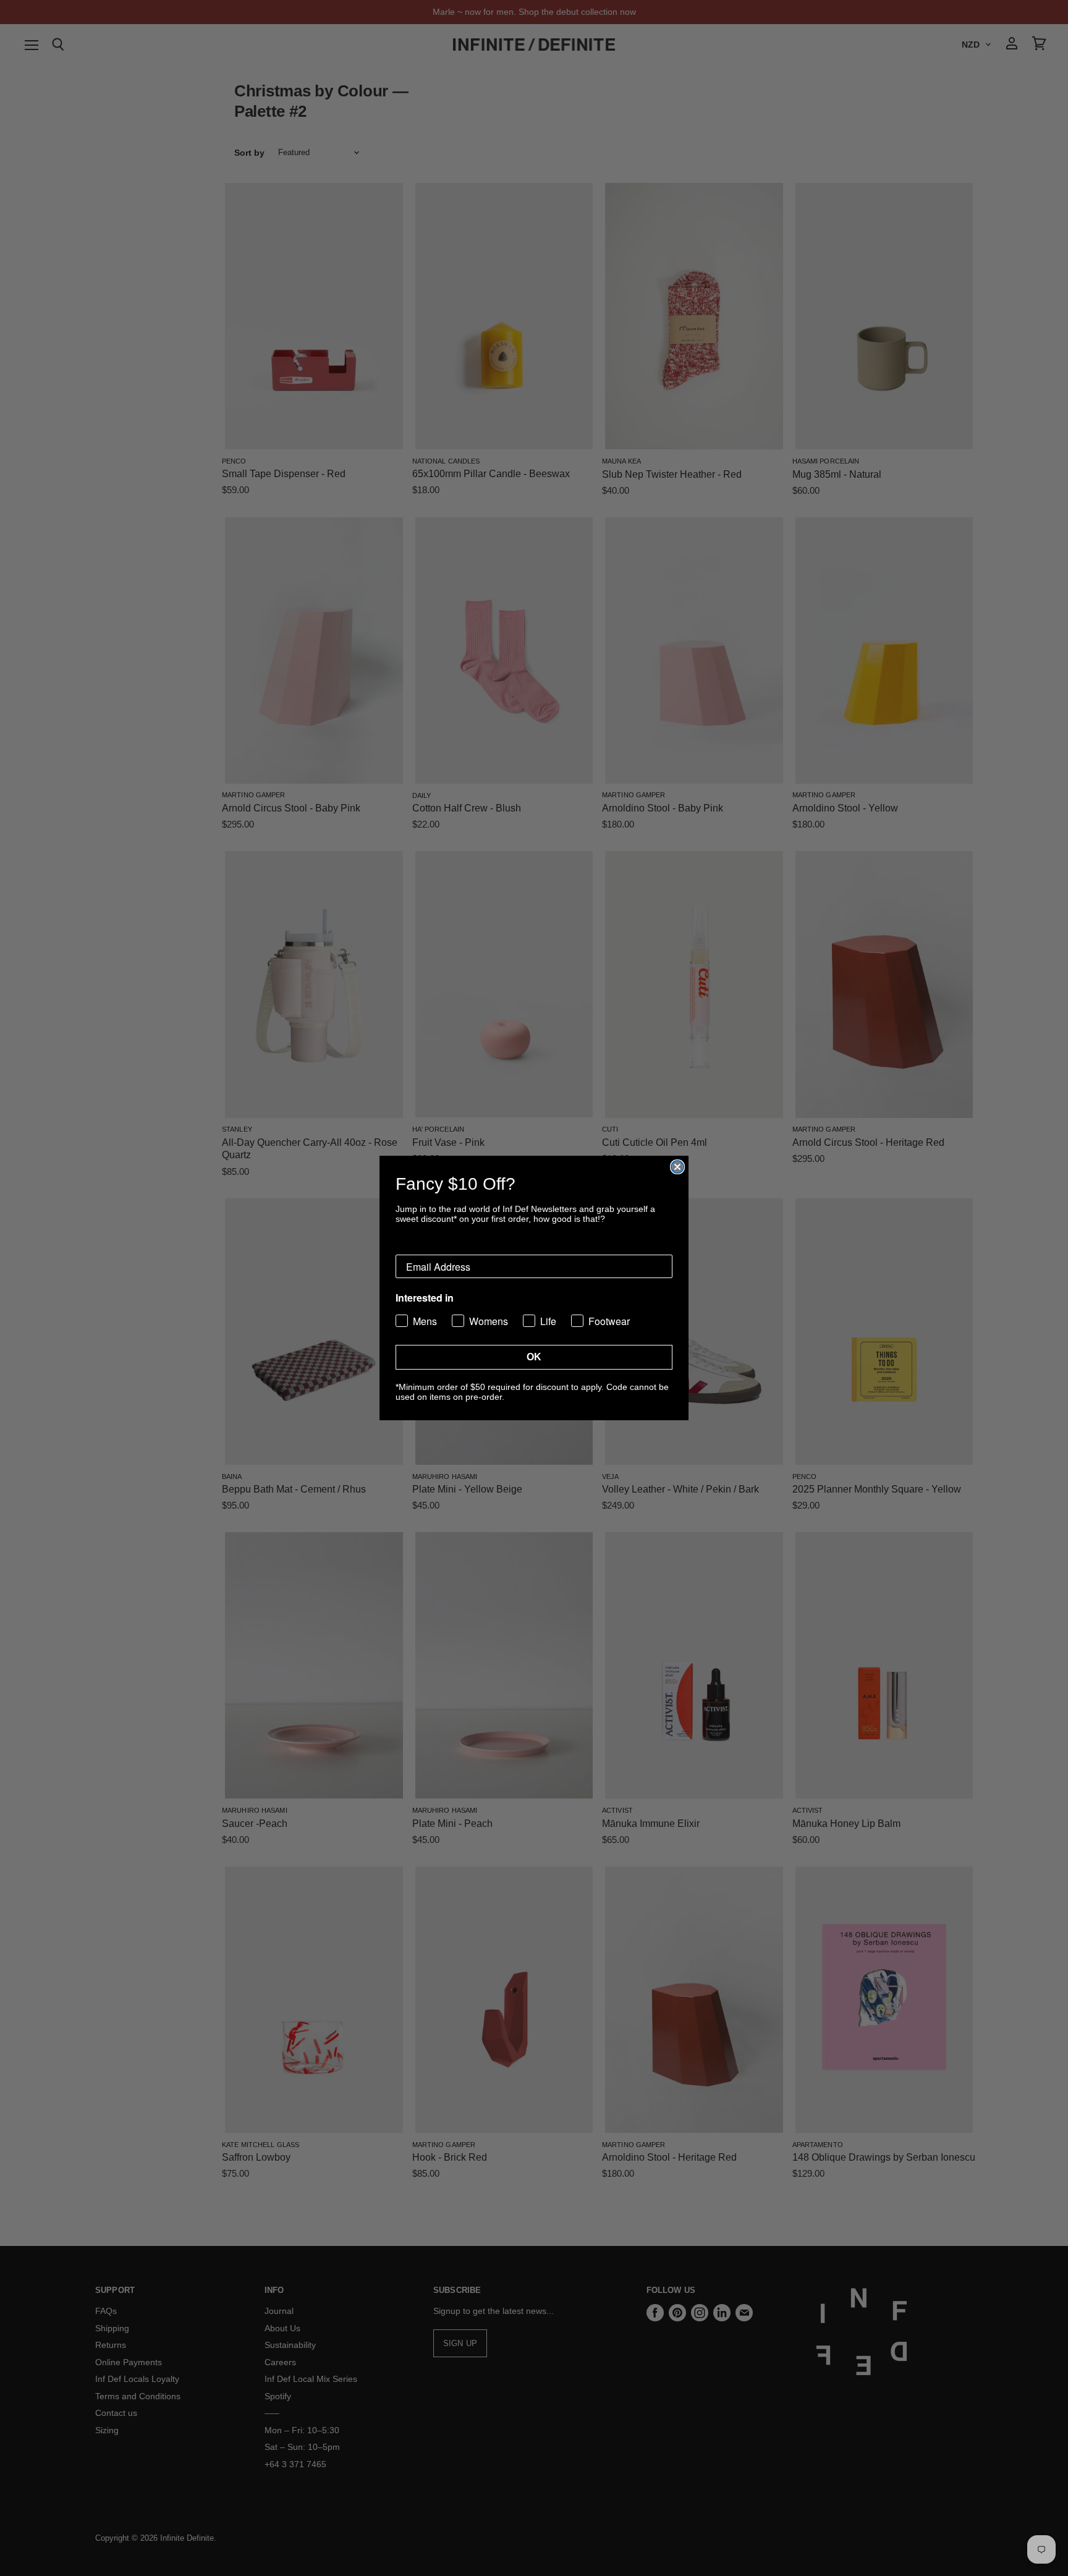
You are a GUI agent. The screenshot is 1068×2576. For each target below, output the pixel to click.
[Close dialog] (677, 1167)
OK (534, 1357)
